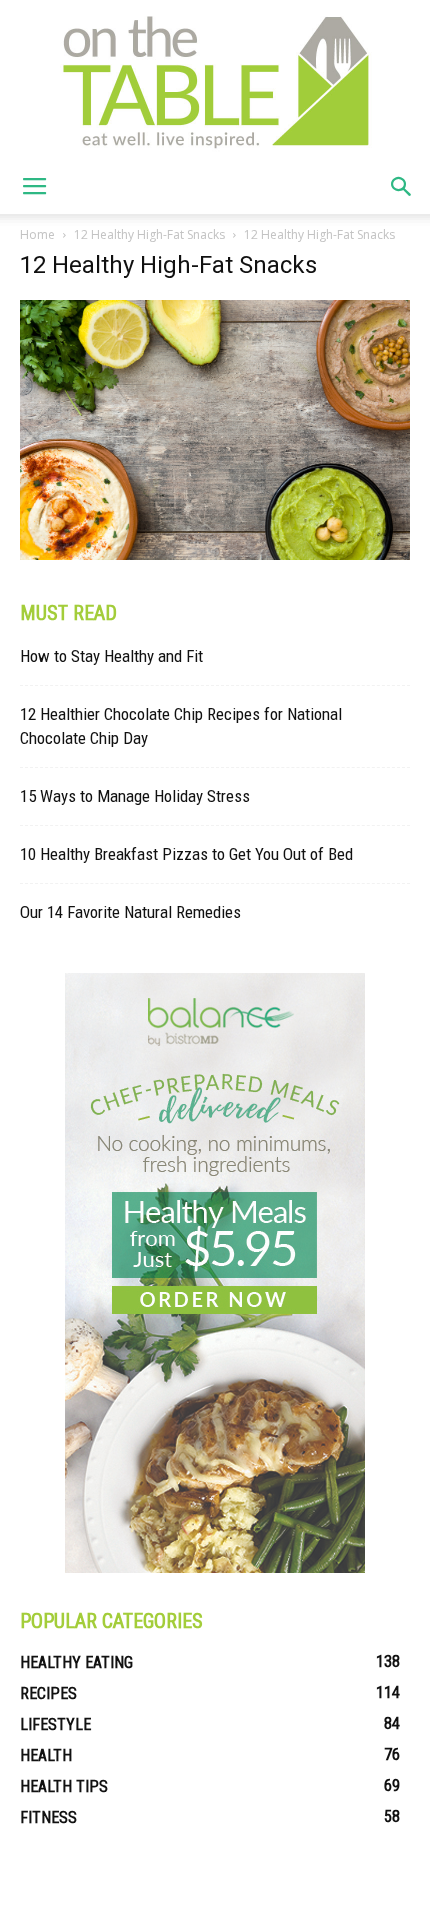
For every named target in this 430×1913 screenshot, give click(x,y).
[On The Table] (215, 80)
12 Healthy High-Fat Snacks (149, 234)
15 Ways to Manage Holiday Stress (135, 796)
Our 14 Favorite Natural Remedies (130, 912)
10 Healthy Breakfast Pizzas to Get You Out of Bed (186, 854)
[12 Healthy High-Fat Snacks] (215, 555)
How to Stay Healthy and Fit (111, 656)
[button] (402, 187)
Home (37, 234)
